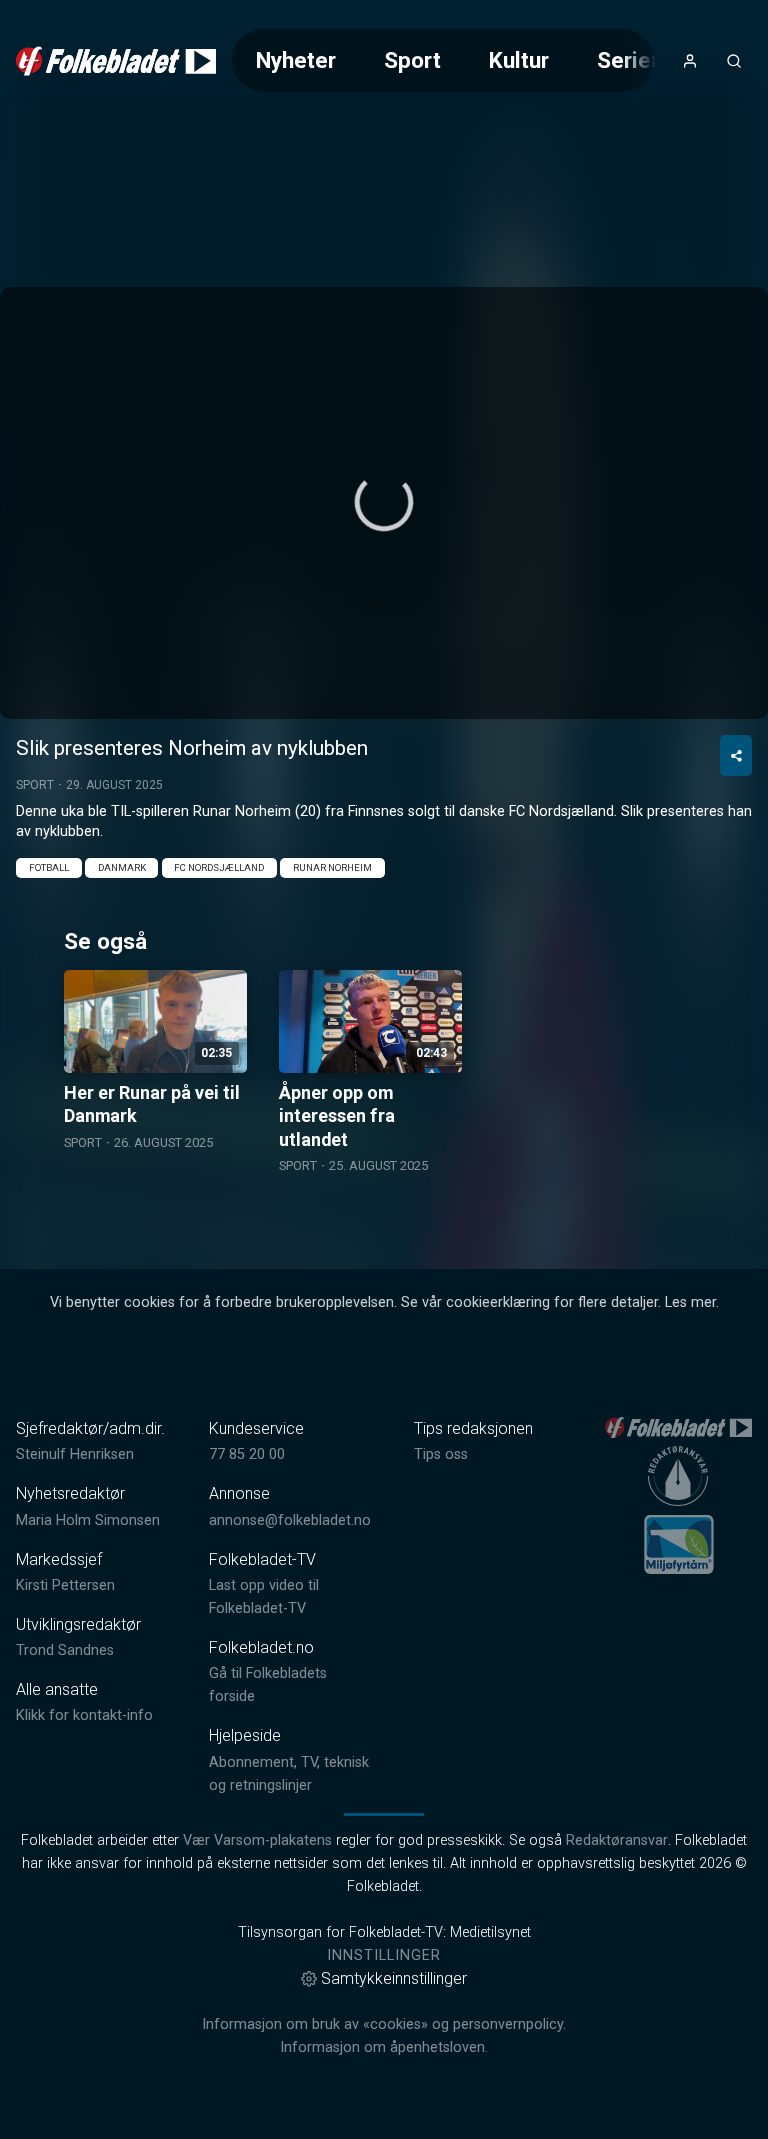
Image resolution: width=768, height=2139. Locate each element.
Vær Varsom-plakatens (257, 1840)
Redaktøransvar (617, 1840)
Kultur (519, 60)
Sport (412, 60)
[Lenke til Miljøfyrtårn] (679, 1544)
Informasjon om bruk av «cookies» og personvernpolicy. (384, 2024)
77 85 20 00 (247, 1454)
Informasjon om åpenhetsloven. (384, 2047)
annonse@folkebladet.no (290, 1520)
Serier (628, 60)
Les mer (690, 1302)
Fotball (49, 867)
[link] (116, 61)
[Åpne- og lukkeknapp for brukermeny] (690, 61)
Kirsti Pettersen (65, 1585)
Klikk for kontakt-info (84, 1715)
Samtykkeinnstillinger (394, 1978)
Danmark (122, 867)
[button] (384, 502)
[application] (384, 503)
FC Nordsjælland (219, 867)
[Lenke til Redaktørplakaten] (678, 1476)
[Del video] (736, 755)
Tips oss (441, 1454)
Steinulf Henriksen (75, 1454)
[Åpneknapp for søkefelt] (734, 61)
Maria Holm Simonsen (88, 1520)
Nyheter (296, 60)
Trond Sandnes (65, 1650)
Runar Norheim (332, 867)
